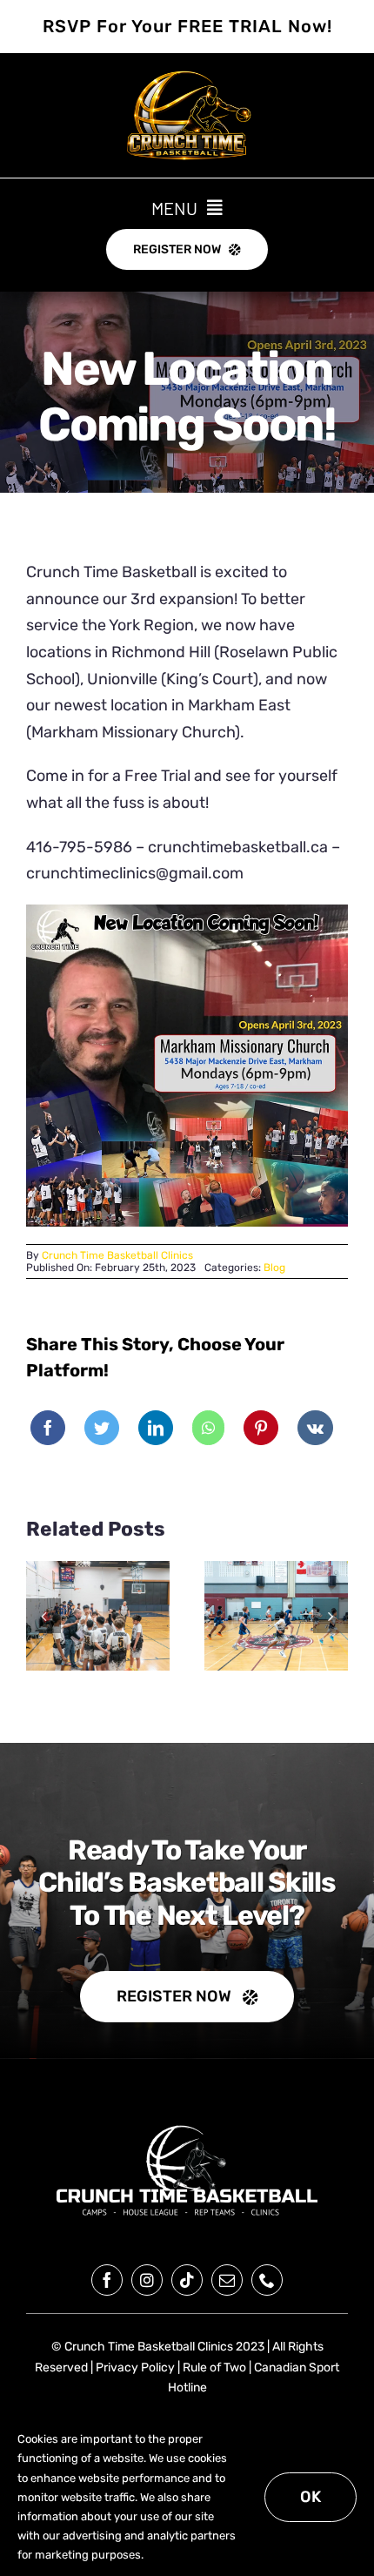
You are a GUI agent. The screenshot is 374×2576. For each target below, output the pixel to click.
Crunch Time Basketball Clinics (117, 1255)
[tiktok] (187, 2280)
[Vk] (315, 1428)
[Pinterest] (261, 1428)
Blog (274, 1268)
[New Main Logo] (187, 78)
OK (311, 2497)
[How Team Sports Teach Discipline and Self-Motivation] (98, 1616)
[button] (43, 1616)
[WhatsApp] (208, 1428)
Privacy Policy (135, 2367)
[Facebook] (48, 1428)
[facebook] (107, 2280)
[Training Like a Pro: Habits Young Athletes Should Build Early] (276, 1616)
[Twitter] (102, 1428)
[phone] (267, 2280)
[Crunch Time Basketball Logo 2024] (187, 2126)
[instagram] (147, 2280)
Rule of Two (214, 2367)
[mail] (227, 2280)
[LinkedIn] (156, 1428)
